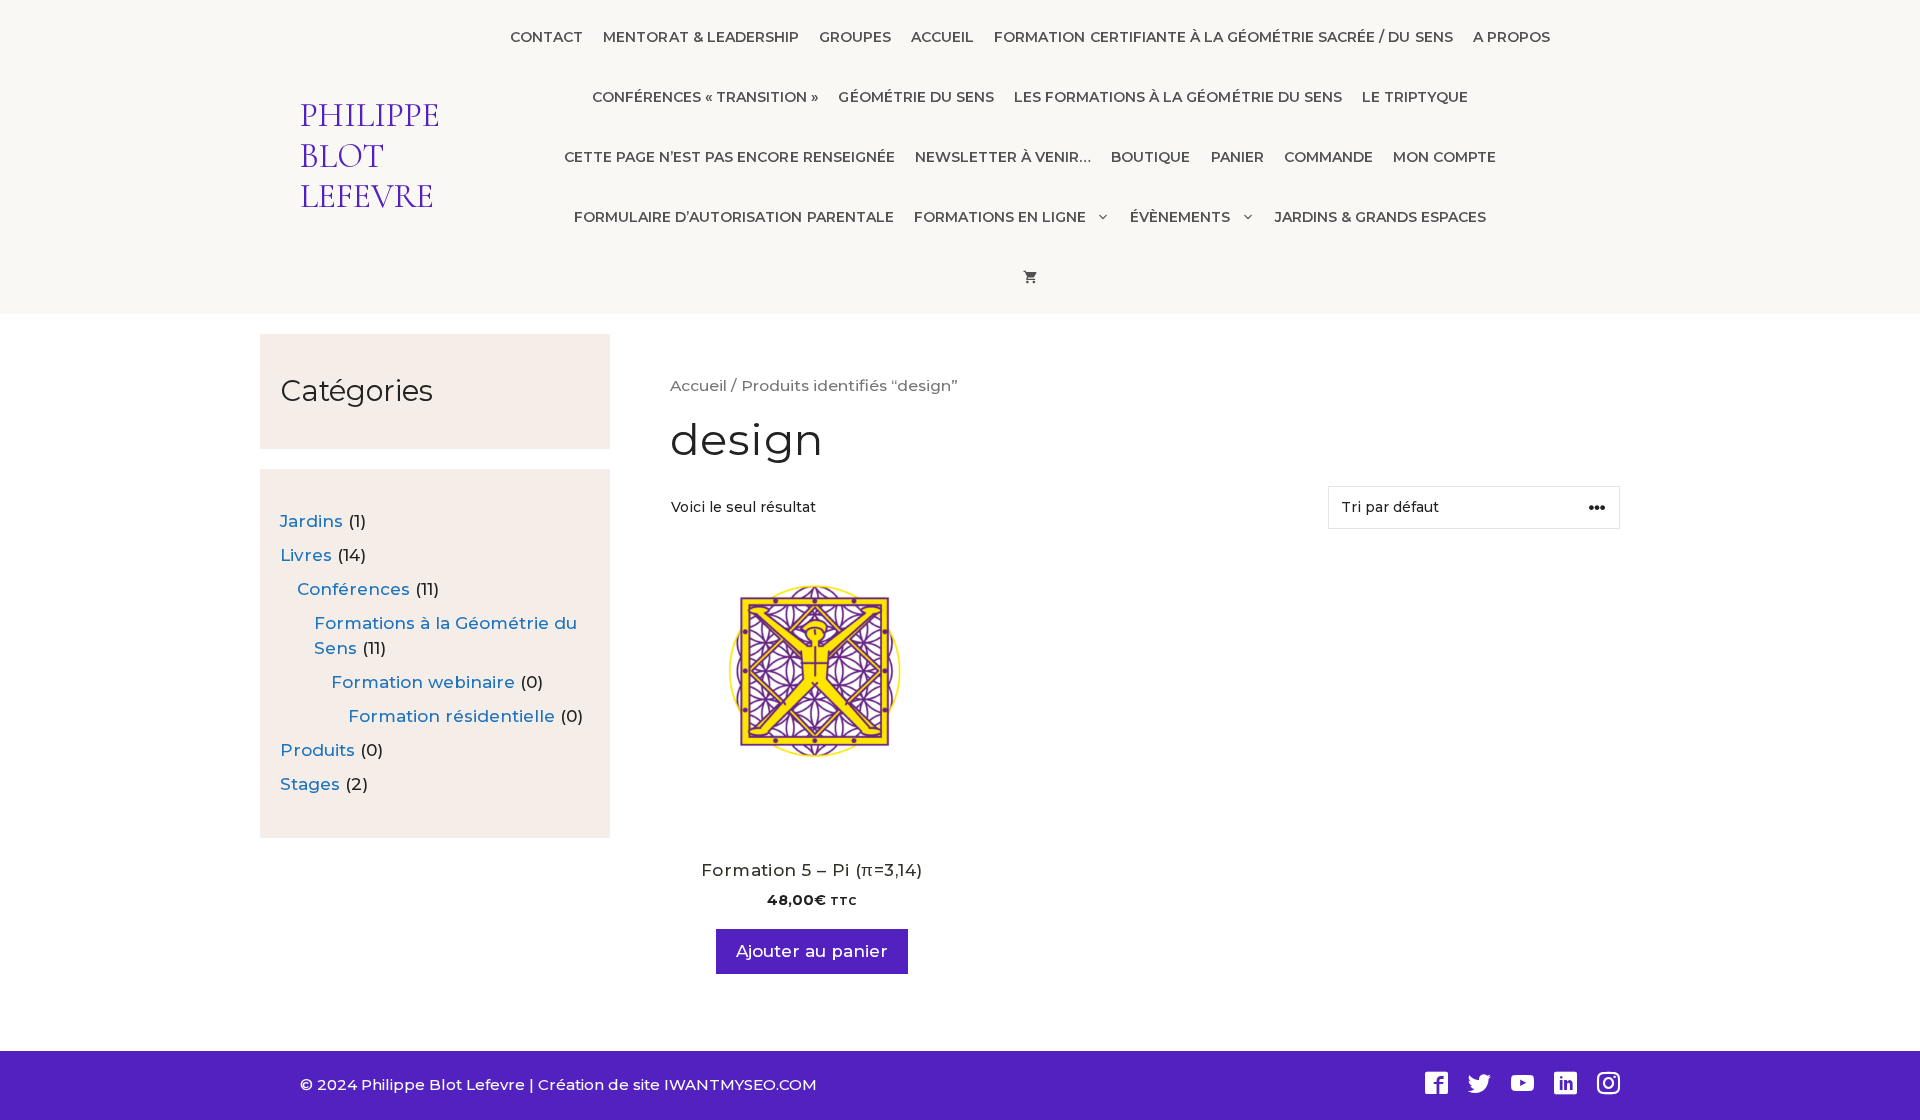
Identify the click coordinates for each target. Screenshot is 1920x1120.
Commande (1328, 157)
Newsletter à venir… (1003, 157)
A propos (1511, 37)
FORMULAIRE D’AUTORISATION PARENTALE (734, 217)
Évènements (1180, 217)
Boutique (1150, 157)
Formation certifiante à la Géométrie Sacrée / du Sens (1223, 37)
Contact (546, 37)
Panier (1237, 157)
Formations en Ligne (1000, 217)
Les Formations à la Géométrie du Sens (1178, 97)
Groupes (855, 37)
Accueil (942, 37)
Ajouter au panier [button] (812, 951)
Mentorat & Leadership (701, 37)
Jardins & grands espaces (1381, 217)
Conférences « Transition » (705, 97)
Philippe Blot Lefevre (370, 156)
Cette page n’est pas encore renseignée (729, 157)
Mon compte (1444, 157)
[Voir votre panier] (1030, 277)
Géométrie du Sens (915, 97)
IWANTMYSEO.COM (740, 1084)
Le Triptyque (1415, 97)
